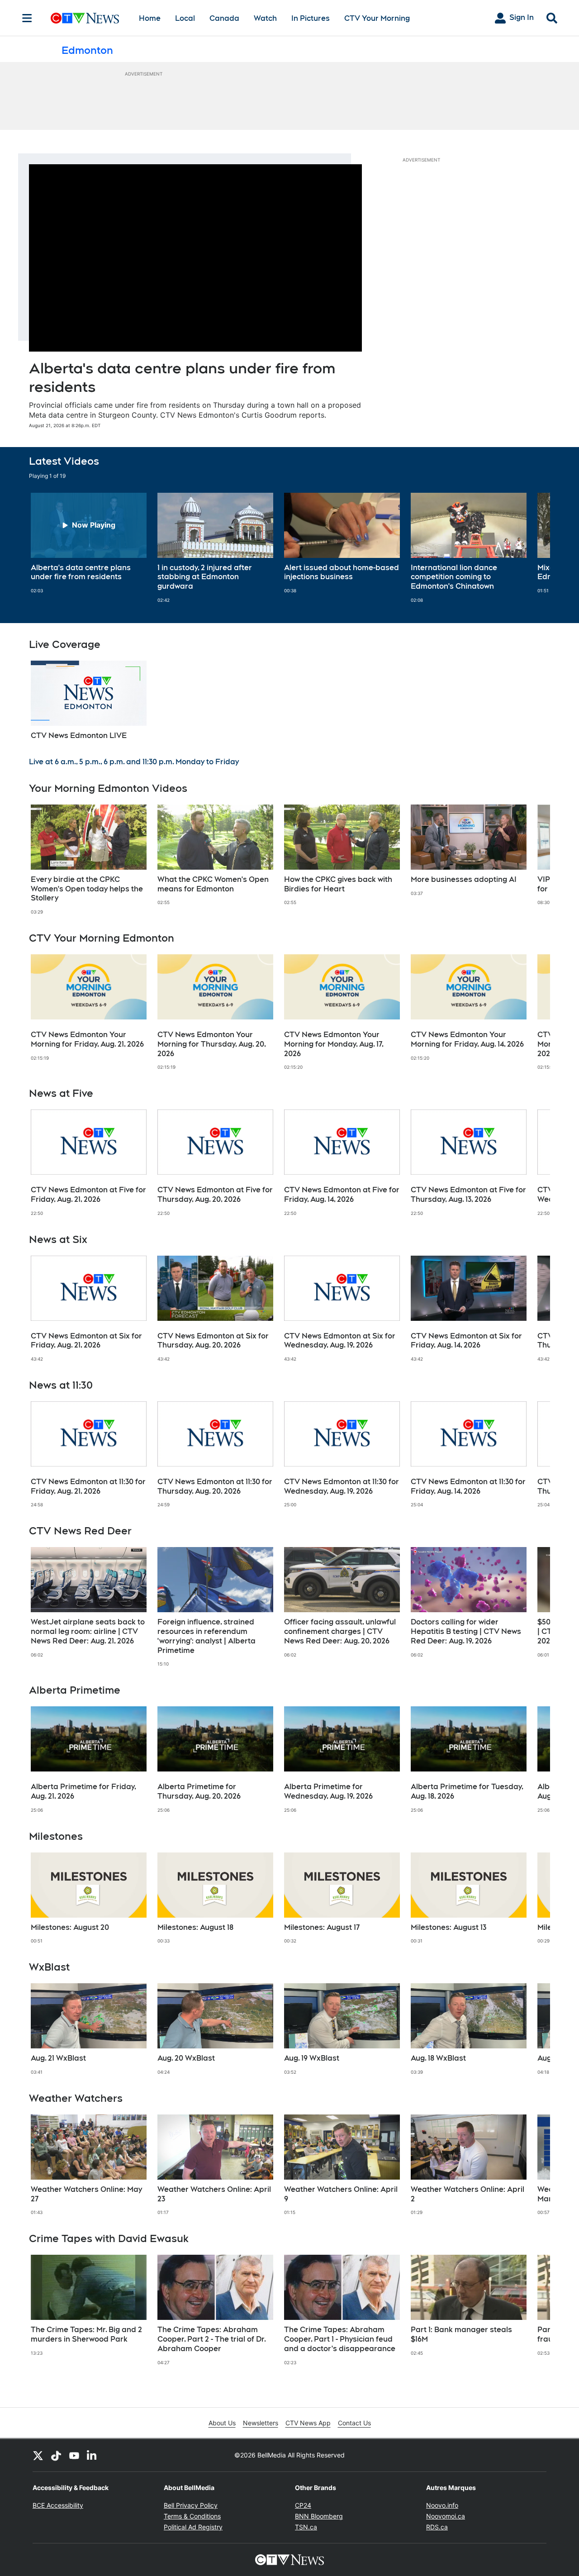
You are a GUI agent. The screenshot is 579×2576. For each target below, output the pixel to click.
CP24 (303, 2505)
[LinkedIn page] (92, 2455)
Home (150, 18)
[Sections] (27, 18)
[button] (532, 548)
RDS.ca (437, 2527)
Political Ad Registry (193, 2527)
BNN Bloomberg (319, 2516)
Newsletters (261, 2423)
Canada (224, 18)
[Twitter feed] (38, 2455)
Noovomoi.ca (446, 2516)
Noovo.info (442, 2505)
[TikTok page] (56, 2455)
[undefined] (89, 543)
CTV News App (308, 2423)
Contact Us (354, 2423)
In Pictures (311, 18)
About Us (222, 2423)
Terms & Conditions (192, 2516)
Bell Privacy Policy (191, 2505)
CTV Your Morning (377, 18)
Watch (265, 18)
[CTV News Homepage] (85, 18)
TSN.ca (306, 2527)
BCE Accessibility (58, 2505)
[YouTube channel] (74, 2455)
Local (185, 18)
